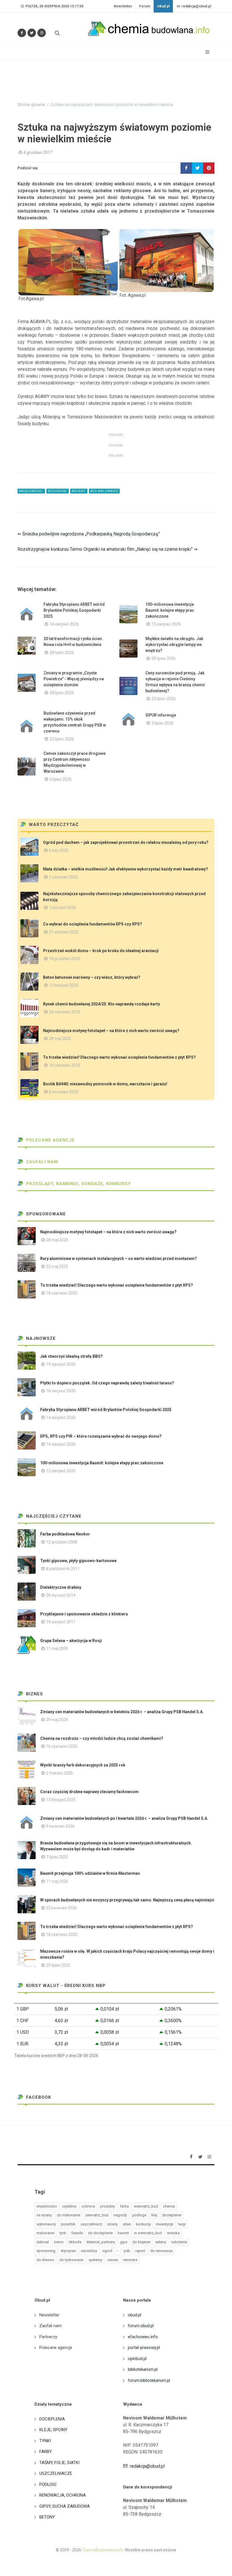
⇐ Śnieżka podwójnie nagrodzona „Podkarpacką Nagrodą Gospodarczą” (89, 534)
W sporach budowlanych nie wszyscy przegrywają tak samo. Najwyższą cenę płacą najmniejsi (127, 1900)
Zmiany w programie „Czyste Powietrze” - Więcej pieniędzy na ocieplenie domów (74, 679)
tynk (63, 2233)
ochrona (88, 2206)
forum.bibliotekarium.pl (149, 2380)
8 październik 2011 (63, 1569)
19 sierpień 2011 (61, 1622)
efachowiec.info (143, 2337)
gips (124, 2242)
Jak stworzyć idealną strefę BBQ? (71, 1356)
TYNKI (45, 2441)
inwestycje (165, 2224)
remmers (130, 2260)
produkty (108, 2206)
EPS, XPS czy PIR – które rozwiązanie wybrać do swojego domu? (101, 1436)
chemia (169, 2206)
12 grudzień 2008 (62, 1542)
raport (140, 2251)
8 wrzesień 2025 (64, 1092)
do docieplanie (100, 2233)
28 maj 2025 (60, 1039)
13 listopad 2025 (61, 1800)
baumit (123, 2233)
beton (59, 2242)
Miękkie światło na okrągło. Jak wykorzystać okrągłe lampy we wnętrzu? (174, 645)
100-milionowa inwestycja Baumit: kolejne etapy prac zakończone (170, 610)
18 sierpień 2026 (61, 1391)
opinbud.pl (137, 2359)
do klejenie (141, 2242)
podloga (139, 2215)
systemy (95, 2260)
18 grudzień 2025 (65, 959)
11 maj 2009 (57, 1649)
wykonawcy (46, 2224)
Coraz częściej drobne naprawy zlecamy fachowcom (89, 1792)
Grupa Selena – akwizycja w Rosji (71, 1641)
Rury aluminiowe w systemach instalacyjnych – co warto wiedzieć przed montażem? (119, 1259)
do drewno (45, 2260)
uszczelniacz (91, 2224)
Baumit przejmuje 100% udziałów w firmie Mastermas (90, 1873)
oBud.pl (163, 6)
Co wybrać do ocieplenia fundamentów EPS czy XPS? (93, 924)
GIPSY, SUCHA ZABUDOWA (65, 2506)
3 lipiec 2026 (162, 723)
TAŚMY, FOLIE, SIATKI (59, 2463)
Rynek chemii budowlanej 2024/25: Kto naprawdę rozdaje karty (101, 1004)
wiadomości (47, 2206)
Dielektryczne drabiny (61, 1587)
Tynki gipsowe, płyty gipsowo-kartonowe (78, 1561)
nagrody (120, 2215)
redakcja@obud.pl (196, 6)
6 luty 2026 (59, 850)
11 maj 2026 (57, 1881)
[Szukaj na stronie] (57, 33)
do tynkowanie (71, 2260)
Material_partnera (101, 2242)
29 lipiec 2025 (58, 1965)
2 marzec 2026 (60, 1773)
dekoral (43, 2242)
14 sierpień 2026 (64, 624)
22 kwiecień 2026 (62, 1908)
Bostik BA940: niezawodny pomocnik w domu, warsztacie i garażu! (105, 1084)
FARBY (46, 2452)
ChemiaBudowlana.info (103, 2550)
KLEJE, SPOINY (53, 2430)
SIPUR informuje (161, 715)
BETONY (47, 2517)
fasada (77, 2233)
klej (154, 2215)
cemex (113, 2260)
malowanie (45, 2233)
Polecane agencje (50, 1140)
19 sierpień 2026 (61, 1364)
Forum (145, 6)
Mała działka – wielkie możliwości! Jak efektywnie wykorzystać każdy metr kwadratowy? (125, 869)
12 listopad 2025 (64, 985)
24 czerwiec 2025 (65, 1012)
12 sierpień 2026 (166, 624)
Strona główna (31, 105)
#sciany (79, 491)
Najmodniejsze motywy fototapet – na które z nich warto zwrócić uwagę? (111, 1031)
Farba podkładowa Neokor (65, 1534)
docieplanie (172, 2215)
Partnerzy (48, 2337)
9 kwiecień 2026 (60, 1826)
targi (182, 2224)
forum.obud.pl (141, 2326)
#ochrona (58, 491)
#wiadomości (31, 491)
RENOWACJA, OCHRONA (63, 2495)
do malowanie (68, 2215)
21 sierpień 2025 (64, 932)
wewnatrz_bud (146, 2206)
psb (127, 2251)
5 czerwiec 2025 (64, 877)
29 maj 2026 (57, 1720)
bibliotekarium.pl (143, 2369)
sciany (112, 2224)
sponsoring (46, 2251)
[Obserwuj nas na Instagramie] (42, 33)
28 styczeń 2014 (61, 1595)
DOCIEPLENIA (52, 2419)
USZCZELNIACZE (56, 2473)
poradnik (68, 2224)
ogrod (107, 2251)
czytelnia (69, 2206)
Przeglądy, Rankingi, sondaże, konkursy (78, 1184)
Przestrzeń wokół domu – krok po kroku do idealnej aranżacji (101, 951)
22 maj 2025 (57, 1266)
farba (124, 2206)
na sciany (44, 2215)
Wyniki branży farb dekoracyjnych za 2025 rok (83, 1765)
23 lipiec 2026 (164, 699)
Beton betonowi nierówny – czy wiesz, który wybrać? (92, 977)
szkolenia (179, 2242)
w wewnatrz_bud (148, 2233)
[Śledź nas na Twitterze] (32, 33)
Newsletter (123, 6)
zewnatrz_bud (97, 2215)
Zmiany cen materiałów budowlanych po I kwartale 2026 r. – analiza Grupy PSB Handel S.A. (124, 1818)
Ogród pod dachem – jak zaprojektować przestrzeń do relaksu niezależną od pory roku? (126, 842)
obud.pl (135, 2315)
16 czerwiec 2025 (62, 1746)
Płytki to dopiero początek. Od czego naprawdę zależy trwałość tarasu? (107, 1383)
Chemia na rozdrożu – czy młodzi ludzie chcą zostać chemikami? (102, 1738)
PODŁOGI (48, 2484)
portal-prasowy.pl (144, 2348)
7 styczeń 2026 (63, 908)
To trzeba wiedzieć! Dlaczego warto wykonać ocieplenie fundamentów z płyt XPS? (119, 1057)
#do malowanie (104, 491)
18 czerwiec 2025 (65, 1065)
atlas (127, 2224)
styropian (68, 2251)
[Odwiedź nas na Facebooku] (22, 33)
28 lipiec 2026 (62, 653)
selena (161, 2242)
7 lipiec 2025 (57, 1857)
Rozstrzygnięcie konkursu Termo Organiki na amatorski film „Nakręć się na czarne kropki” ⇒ (108, 549)
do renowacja (161, 2251)
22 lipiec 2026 (62, 739)
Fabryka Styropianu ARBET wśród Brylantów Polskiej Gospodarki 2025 (74, 610)
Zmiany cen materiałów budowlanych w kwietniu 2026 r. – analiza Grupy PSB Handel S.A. (122, 1712)
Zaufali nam (41, 1162)
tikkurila (75, 2242)
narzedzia (89, 2251)
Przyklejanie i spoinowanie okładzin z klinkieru (84, 1614)
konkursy (143, 2224)
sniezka (173, 2233)
